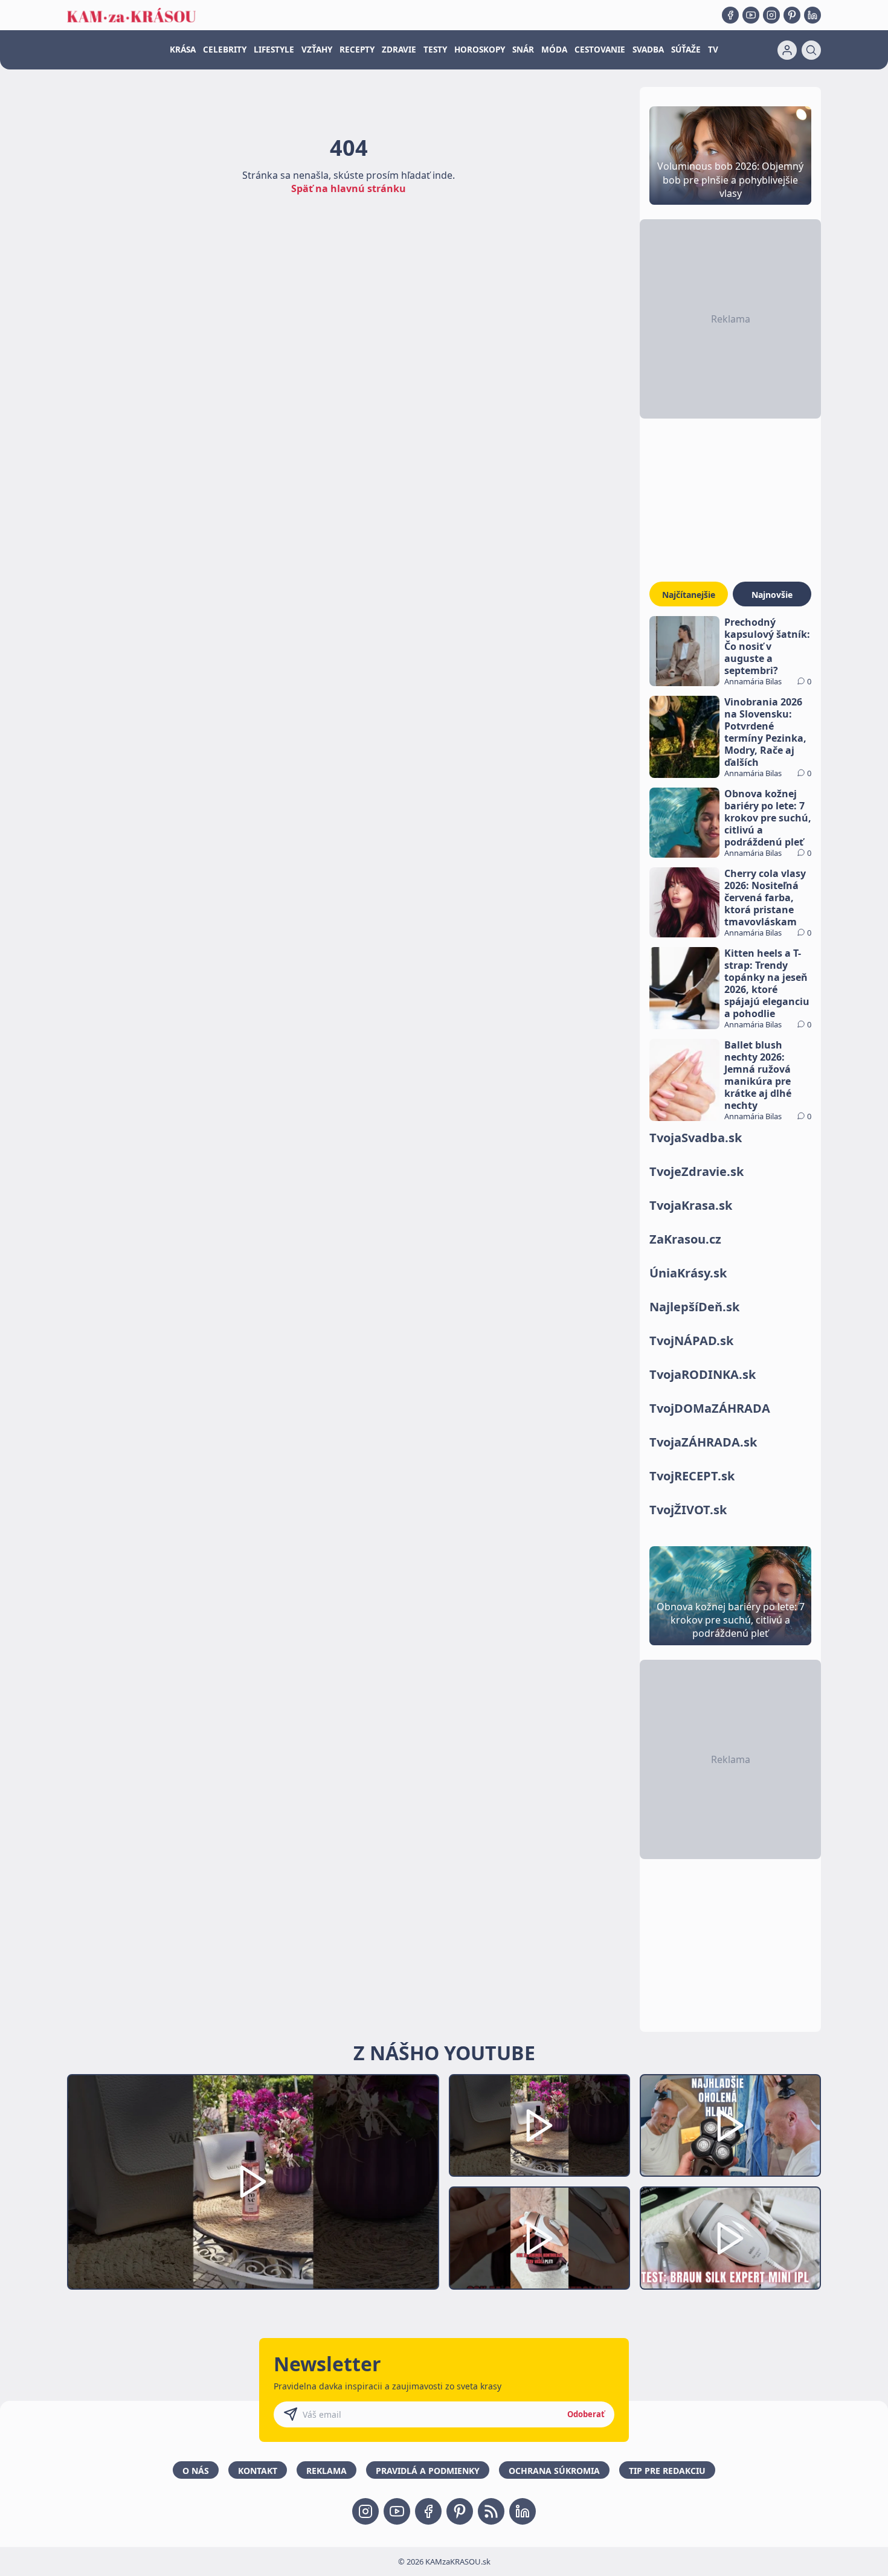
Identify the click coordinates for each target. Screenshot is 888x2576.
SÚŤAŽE (686, 50)
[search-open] (811, 50)
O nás (196, 2471)
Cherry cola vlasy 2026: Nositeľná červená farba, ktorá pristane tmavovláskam (765, 898)
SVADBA (648, 50)
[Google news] (491, 2511)
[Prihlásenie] (787, 50)
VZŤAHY (317, 50)
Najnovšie (772, 595)
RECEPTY (357, 50)
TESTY (435, 50)
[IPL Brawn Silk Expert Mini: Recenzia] (730, 2238)
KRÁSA (183, 50)
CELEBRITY (225, 50)
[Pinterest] (792, 15)
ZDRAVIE (399, 50)
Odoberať (586, 2414)
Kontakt (258, 2471)
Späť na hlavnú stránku (349, 188)
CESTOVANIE (600, 50)
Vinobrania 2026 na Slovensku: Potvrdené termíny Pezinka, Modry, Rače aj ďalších (765, 732)
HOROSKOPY (480, 50)
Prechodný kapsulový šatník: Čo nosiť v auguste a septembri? (767, 646)
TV (713, 50)
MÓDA (554, 50)
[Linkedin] (812, 15)
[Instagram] (771, 15)
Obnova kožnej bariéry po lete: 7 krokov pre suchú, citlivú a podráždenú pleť (768, 818)
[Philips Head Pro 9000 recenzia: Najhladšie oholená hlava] (730, 2126)
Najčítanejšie (689, 595)
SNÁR (523, 50)
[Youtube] (751, 15)
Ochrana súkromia (554, 2471)
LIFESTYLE (274, 50)
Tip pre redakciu (667, 2471)
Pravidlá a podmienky (428, 2471)
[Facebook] (730, 15)
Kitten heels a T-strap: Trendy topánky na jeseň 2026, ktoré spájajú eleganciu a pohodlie (767, 983)
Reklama (327, 2471)
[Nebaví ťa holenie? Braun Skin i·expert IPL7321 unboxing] (539, 2238)
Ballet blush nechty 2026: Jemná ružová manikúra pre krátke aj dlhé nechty (758, 1075)
